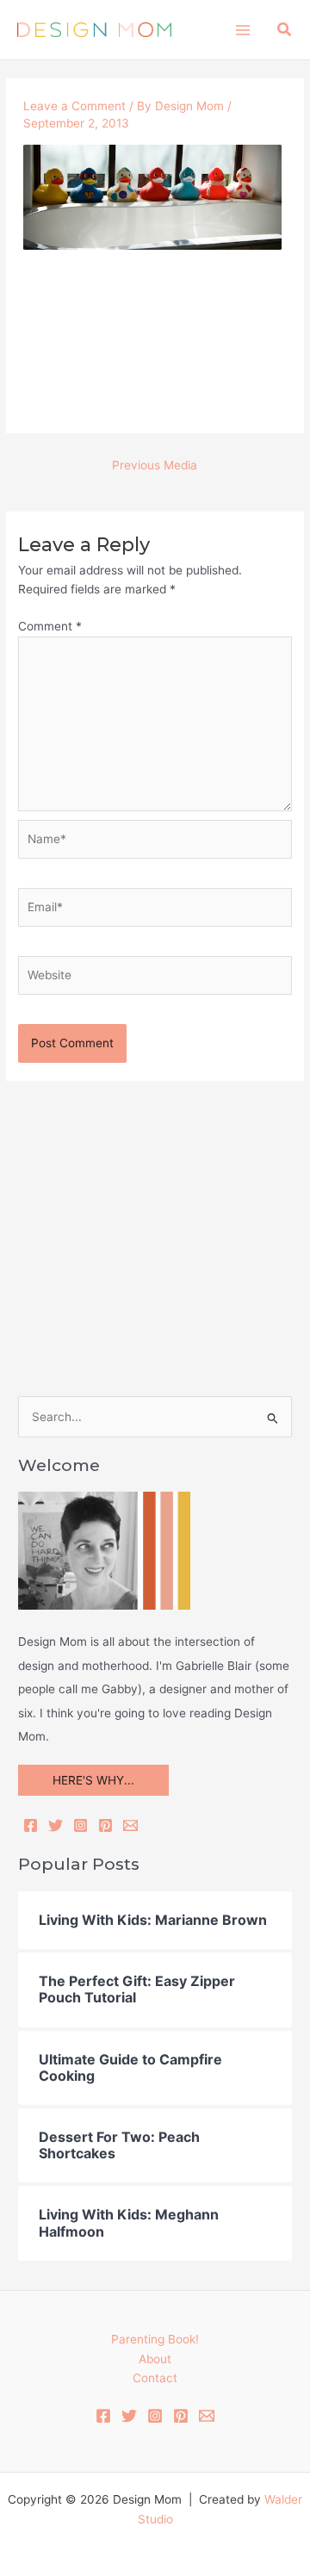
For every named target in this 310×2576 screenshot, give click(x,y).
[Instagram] (81, 1825)
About (155, 2359)
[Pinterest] (105, 1825)
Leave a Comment (74, 106)
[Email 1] (207, 2416)
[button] (285, 30)
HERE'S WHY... (93, 1780)
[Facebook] (31, 1825)
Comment (50, 626)
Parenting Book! (155, 2339)
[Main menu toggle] (242, 30)
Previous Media (155, 465)
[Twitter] (56, 1825)
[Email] (130, 1825)
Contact (155, 2378)
